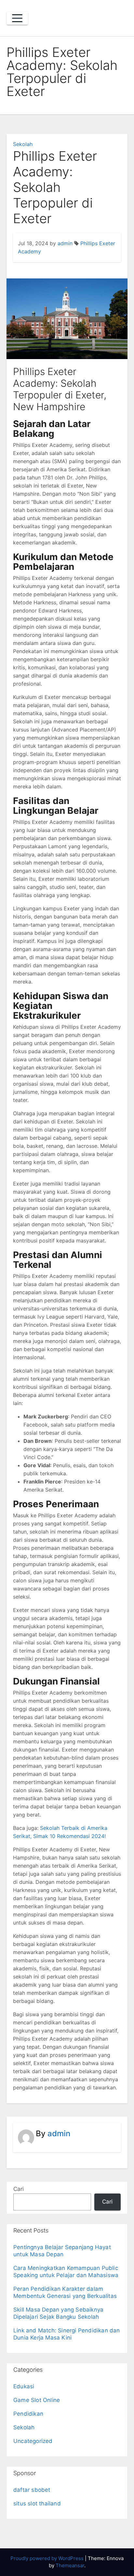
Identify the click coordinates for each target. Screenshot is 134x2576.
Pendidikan (28, 2414)
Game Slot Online (37, 2400)
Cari (19, 2189)
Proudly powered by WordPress (48, 2558)
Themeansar (70, 2565)
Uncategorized (33, 2441)
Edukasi (24, 2386)
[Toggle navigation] (17, 18)
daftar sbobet (32, 2490)
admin (65, 243)
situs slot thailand (37, 2503)
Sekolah (23, 144)
